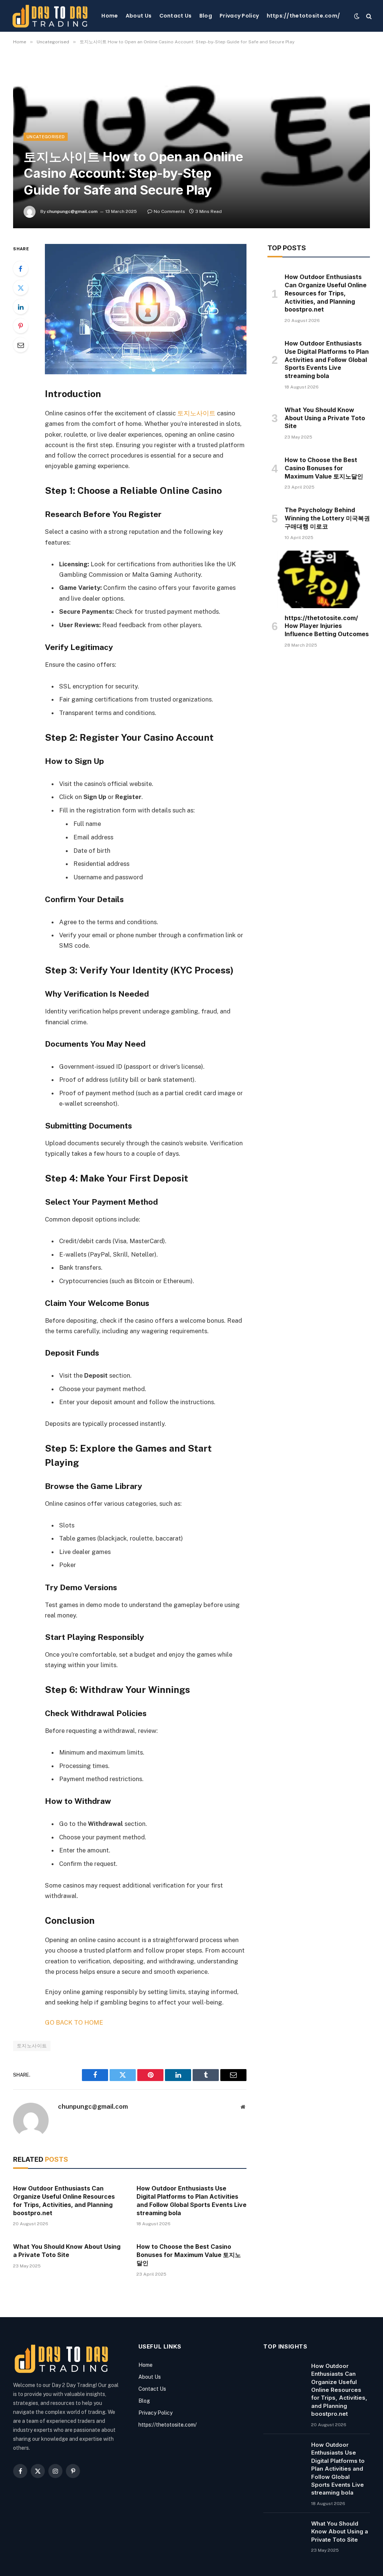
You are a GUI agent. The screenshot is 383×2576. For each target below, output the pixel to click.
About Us (139, 16)
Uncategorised (46, 137)
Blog (206, 16)
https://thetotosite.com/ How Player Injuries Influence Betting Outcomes (327, 626)
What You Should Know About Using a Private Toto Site (67, 2251)
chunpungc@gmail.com (72, 211)
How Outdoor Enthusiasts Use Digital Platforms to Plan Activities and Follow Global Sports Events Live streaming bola (191, 2200)
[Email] (21, 345)
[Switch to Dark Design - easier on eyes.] (357, 16)
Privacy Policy (239, 16)
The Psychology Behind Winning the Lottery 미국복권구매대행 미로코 (327, 518)
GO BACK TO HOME (74, 2022)
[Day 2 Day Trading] (50, 16)
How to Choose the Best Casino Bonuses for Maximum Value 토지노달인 (189, 2255)
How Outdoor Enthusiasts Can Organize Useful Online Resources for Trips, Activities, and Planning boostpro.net (64, 2200)
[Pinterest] (21, 326)
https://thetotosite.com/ (304, 16)
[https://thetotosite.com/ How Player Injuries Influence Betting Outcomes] (319, 579)
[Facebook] (21, 269)
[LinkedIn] (21, 307)
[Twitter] (21, 288)
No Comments (169, 211)
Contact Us (176, 16)
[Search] (368, 16)
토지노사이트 (196, 413)
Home (110, 16)
